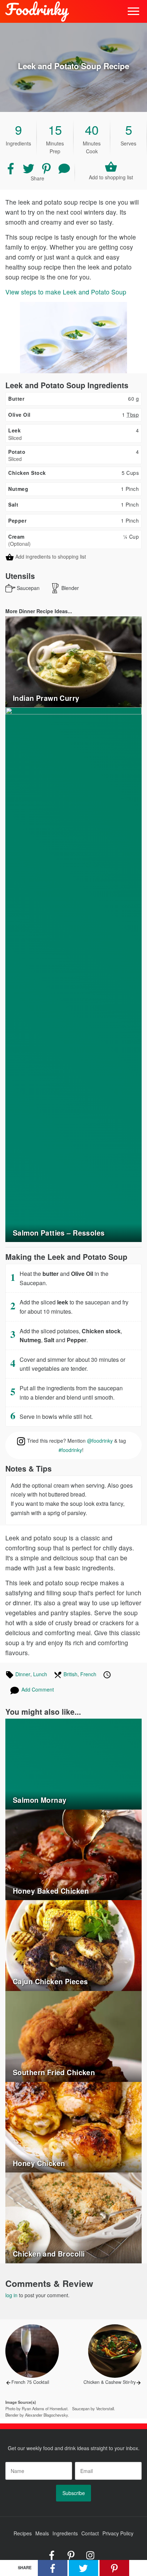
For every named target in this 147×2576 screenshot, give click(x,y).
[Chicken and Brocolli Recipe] (73, 2217)
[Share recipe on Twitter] (29, 168)
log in (11, 2295)
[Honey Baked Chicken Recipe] (73, 1854)
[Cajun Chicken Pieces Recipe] (73, 1945)
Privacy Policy (118, 2533)
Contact (90, 2533)
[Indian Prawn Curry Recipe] (73, 661)
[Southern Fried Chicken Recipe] (73, 2036)
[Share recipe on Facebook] (11, 168)
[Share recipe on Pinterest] (47, 168)
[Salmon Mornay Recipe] (73, 1763)
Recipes (23, 2533)
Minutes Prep (55, 142)
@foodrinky (100, 1441)
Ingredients (65, 2533)
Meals (42, 2533)
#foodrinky (70, 1450)
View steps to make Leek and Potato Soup (66, 292)
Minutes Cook (92, 142)
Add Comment (38, 1689)
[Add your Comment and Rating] (64, 168)
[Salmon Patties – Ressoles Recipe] (73, 974)
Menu (134, 12)
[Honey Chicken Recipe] (73, 2126)
